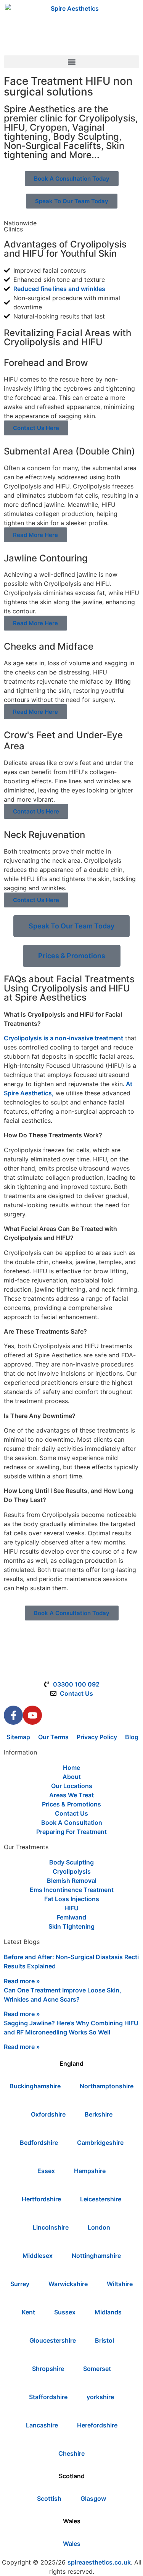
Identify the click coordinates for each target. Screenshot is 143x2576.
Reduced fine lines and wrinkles (59, 289)
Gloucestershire (53, 2340)
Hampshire (90, 2171)
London (99, 2227)
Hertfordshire (41, 2199)
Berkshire (99, 2114)
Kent (28, 2312)
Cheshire (71, 2453)
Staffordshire (48, 2397)
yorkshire (100, 2397)
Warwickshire (68, 2284)
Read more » (22, 1981)
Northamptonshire (107, 2086)
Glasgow (93, 2498)
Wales (72, 2521)
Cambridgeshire (100, 2143)
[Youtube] (32, 1715)
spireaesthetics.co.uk (99, 2562)
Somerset (97, 2369)
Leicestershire (101, 2199)
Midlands (108, 2312)
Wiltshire (120, 2284)
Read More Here (35, 535)
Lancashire (42, 2425)
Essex (46, 2171)
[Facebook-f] (13, 1715)
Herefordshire (97, 2425)
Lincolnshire (51, 2227)
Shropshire (48, 2369)
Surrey (20, 2284)
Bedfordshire (39, 2143)
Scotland (72, 2476)
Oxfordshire (48, 2114)
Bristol (104, 2340)
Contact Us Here (36, 428)
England (71, 2063)
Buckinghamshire (35, 2086)
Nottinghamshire (96, 2256)
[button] (71, 62)
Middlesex (38, 2256)
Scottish (49, 2498)
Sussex (65, 2312)
